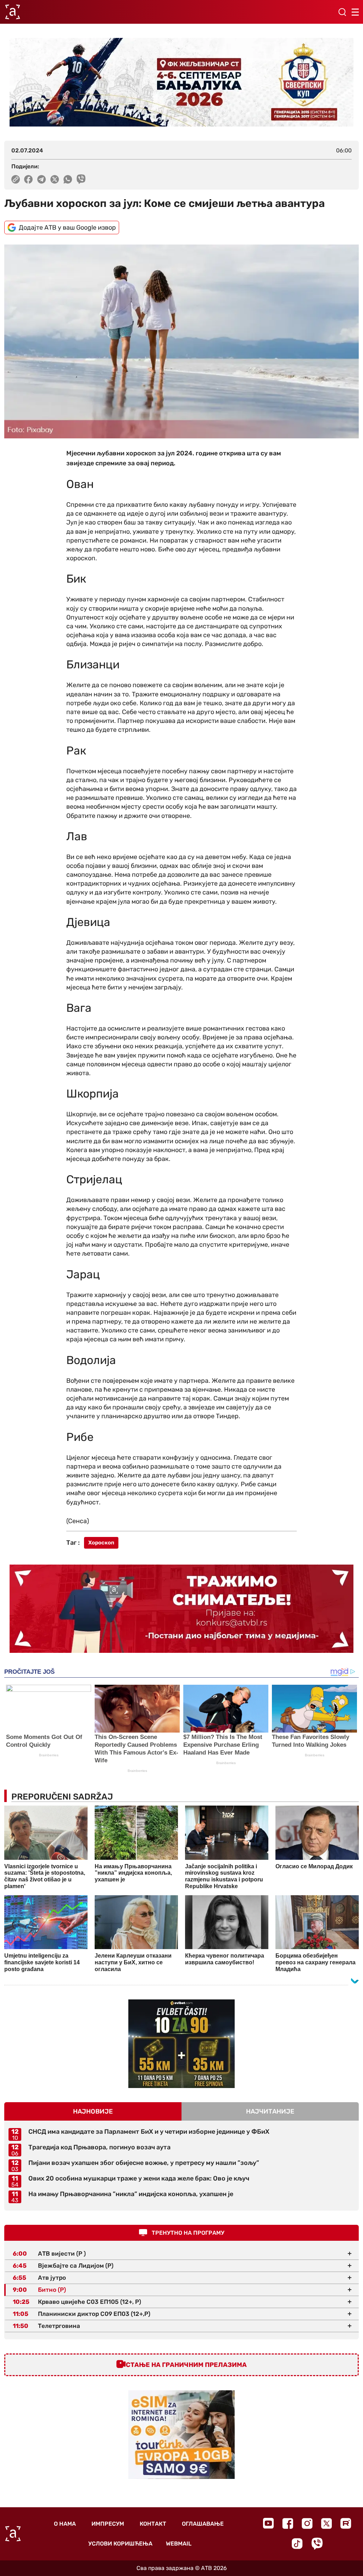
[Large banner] (181, 82)
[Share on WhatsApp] (68, 179)
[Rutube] (346, 2523)
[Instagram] (307, 2523)
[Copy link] (16, 179)
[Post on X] (55, 179)
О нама (65, 2524)
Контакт (153, 2524)
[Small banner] (181, 2044)
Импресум (108, 2524)
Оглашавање (203, 2524)
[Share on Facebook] (29, 179)
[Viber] (317, 2544)
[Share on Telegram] (42, 179)
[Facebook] (288, 2523)
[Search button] (342, 12)
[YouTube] (268, 2523)
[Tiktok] (297, 2544)
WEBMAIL (179, 2544)
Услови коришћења (120, 2544)
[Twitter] (326, 2523)
